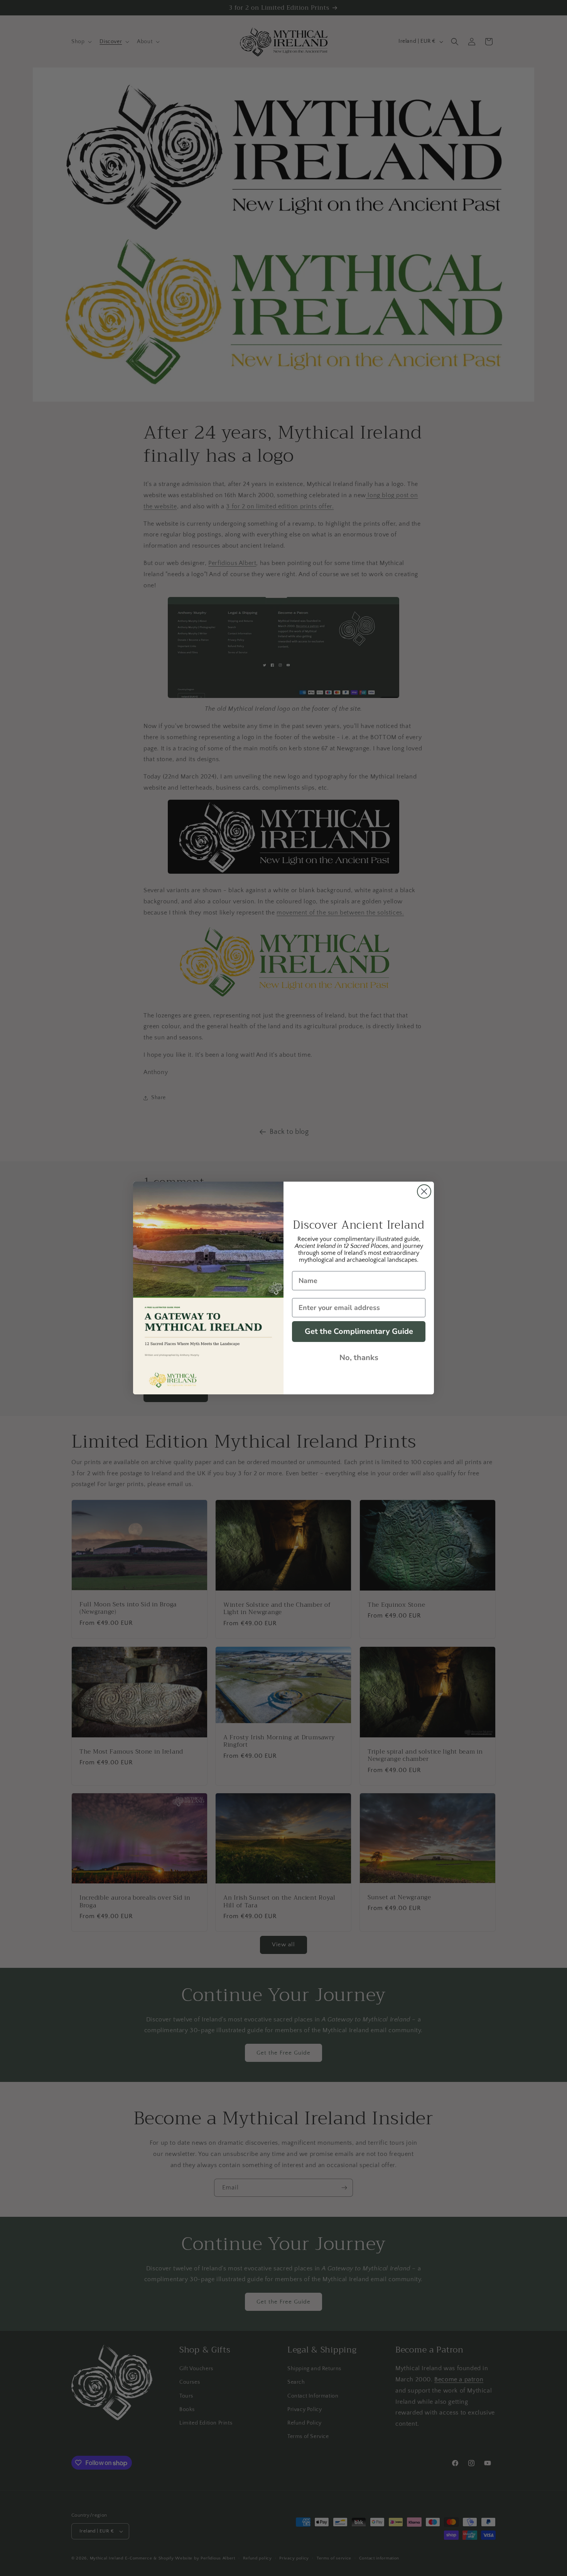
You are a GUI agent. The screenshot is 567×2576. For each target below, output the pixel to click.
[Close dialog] (424, 1191)
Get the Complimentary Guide (359, 1331)
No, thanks (359, 1358)
